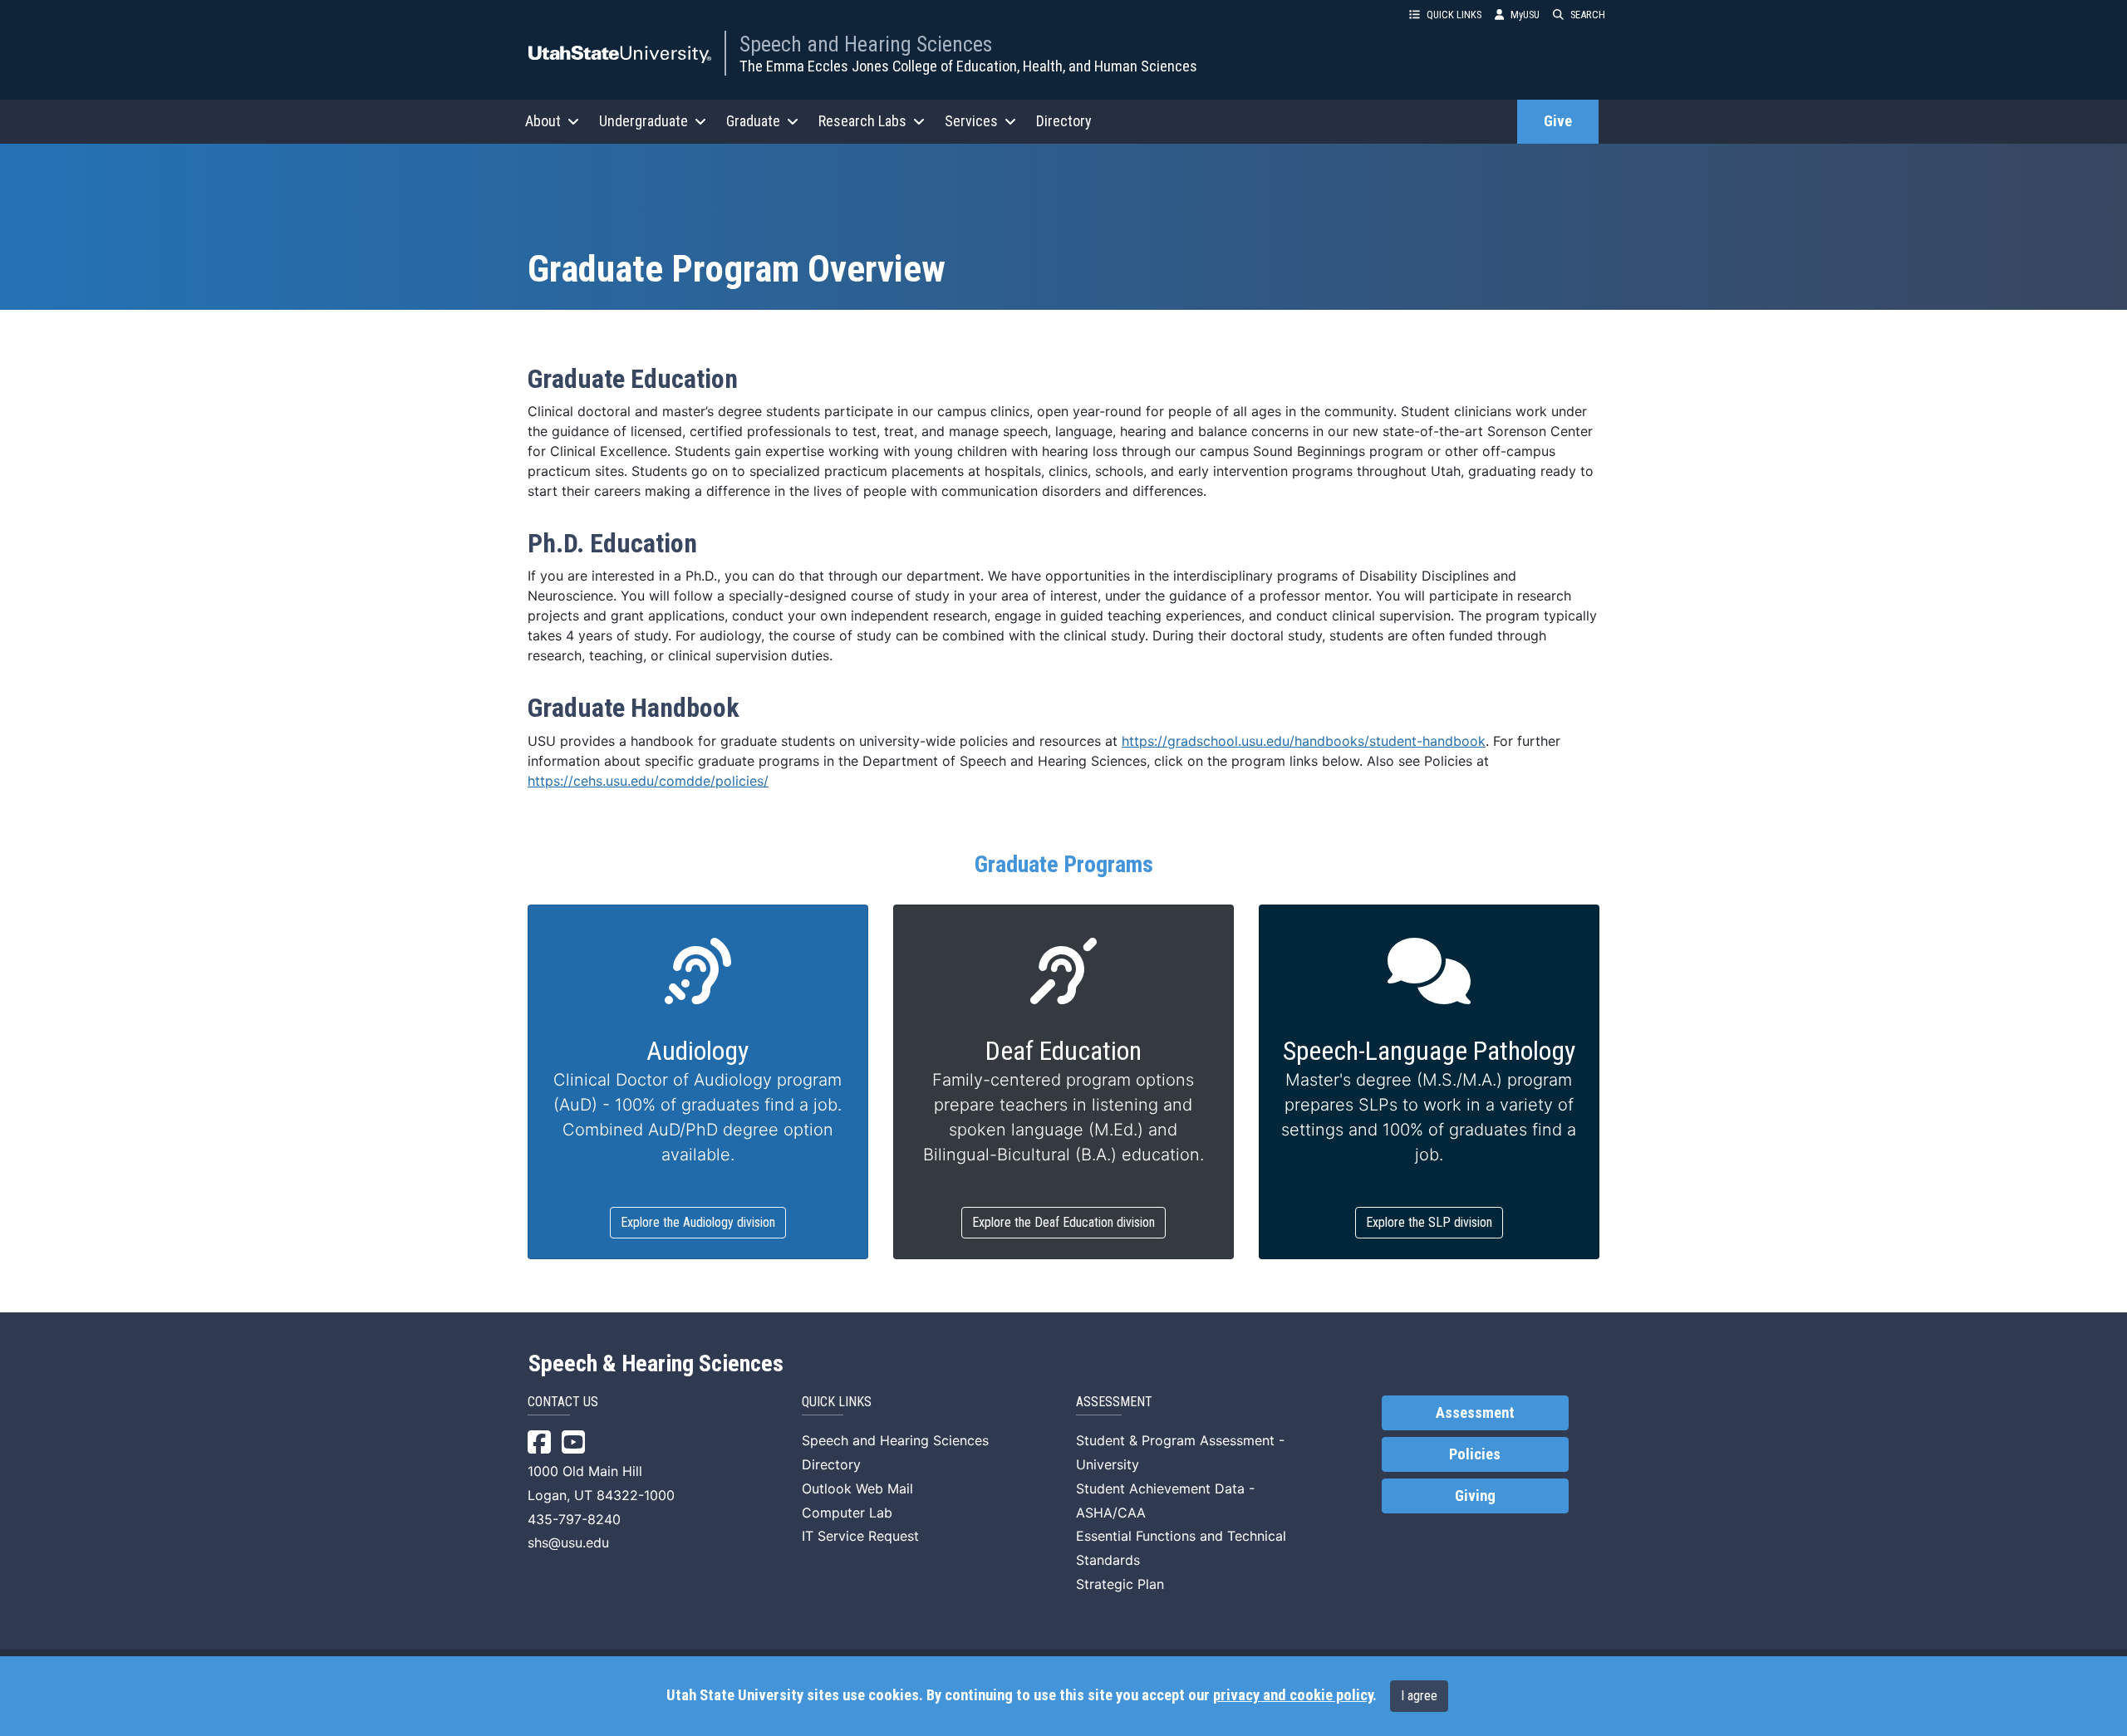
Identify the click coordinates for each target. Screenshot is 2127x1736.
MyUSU (1525, 15)
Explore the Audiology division (698, 1222)
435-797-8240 (574, 1519)
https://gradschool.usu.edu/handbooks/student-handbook (1304, 741)
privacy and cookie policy (1293, 1695)
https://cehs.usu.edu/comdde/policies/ (648, 781)
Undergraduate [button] (644, 121)
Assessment (1475, 1413)
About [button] (543, 121)
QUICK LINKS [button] (1454, 15)
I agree (1419, 1696)
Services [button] (971, 121)
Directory (1064, 121)
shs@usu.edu (568, 1542)
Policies (1475, 1454)
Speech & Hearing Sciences (656, 1364)
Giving (1475, 1496)
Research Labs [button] (862, 121)
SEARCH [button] (1588, 15)
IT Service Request (860, 1536)
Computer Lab (847, 1513)
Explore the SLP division (1429, 1222)
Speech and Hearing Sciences (866, 44)
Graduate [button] (753, 121)
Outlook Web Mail (857, 1488)
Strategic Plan (1120, 1584)
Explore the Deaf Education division (1063, 1222)
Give (1558, 121)
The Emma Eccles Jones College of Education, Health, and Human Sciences (968, 66)
